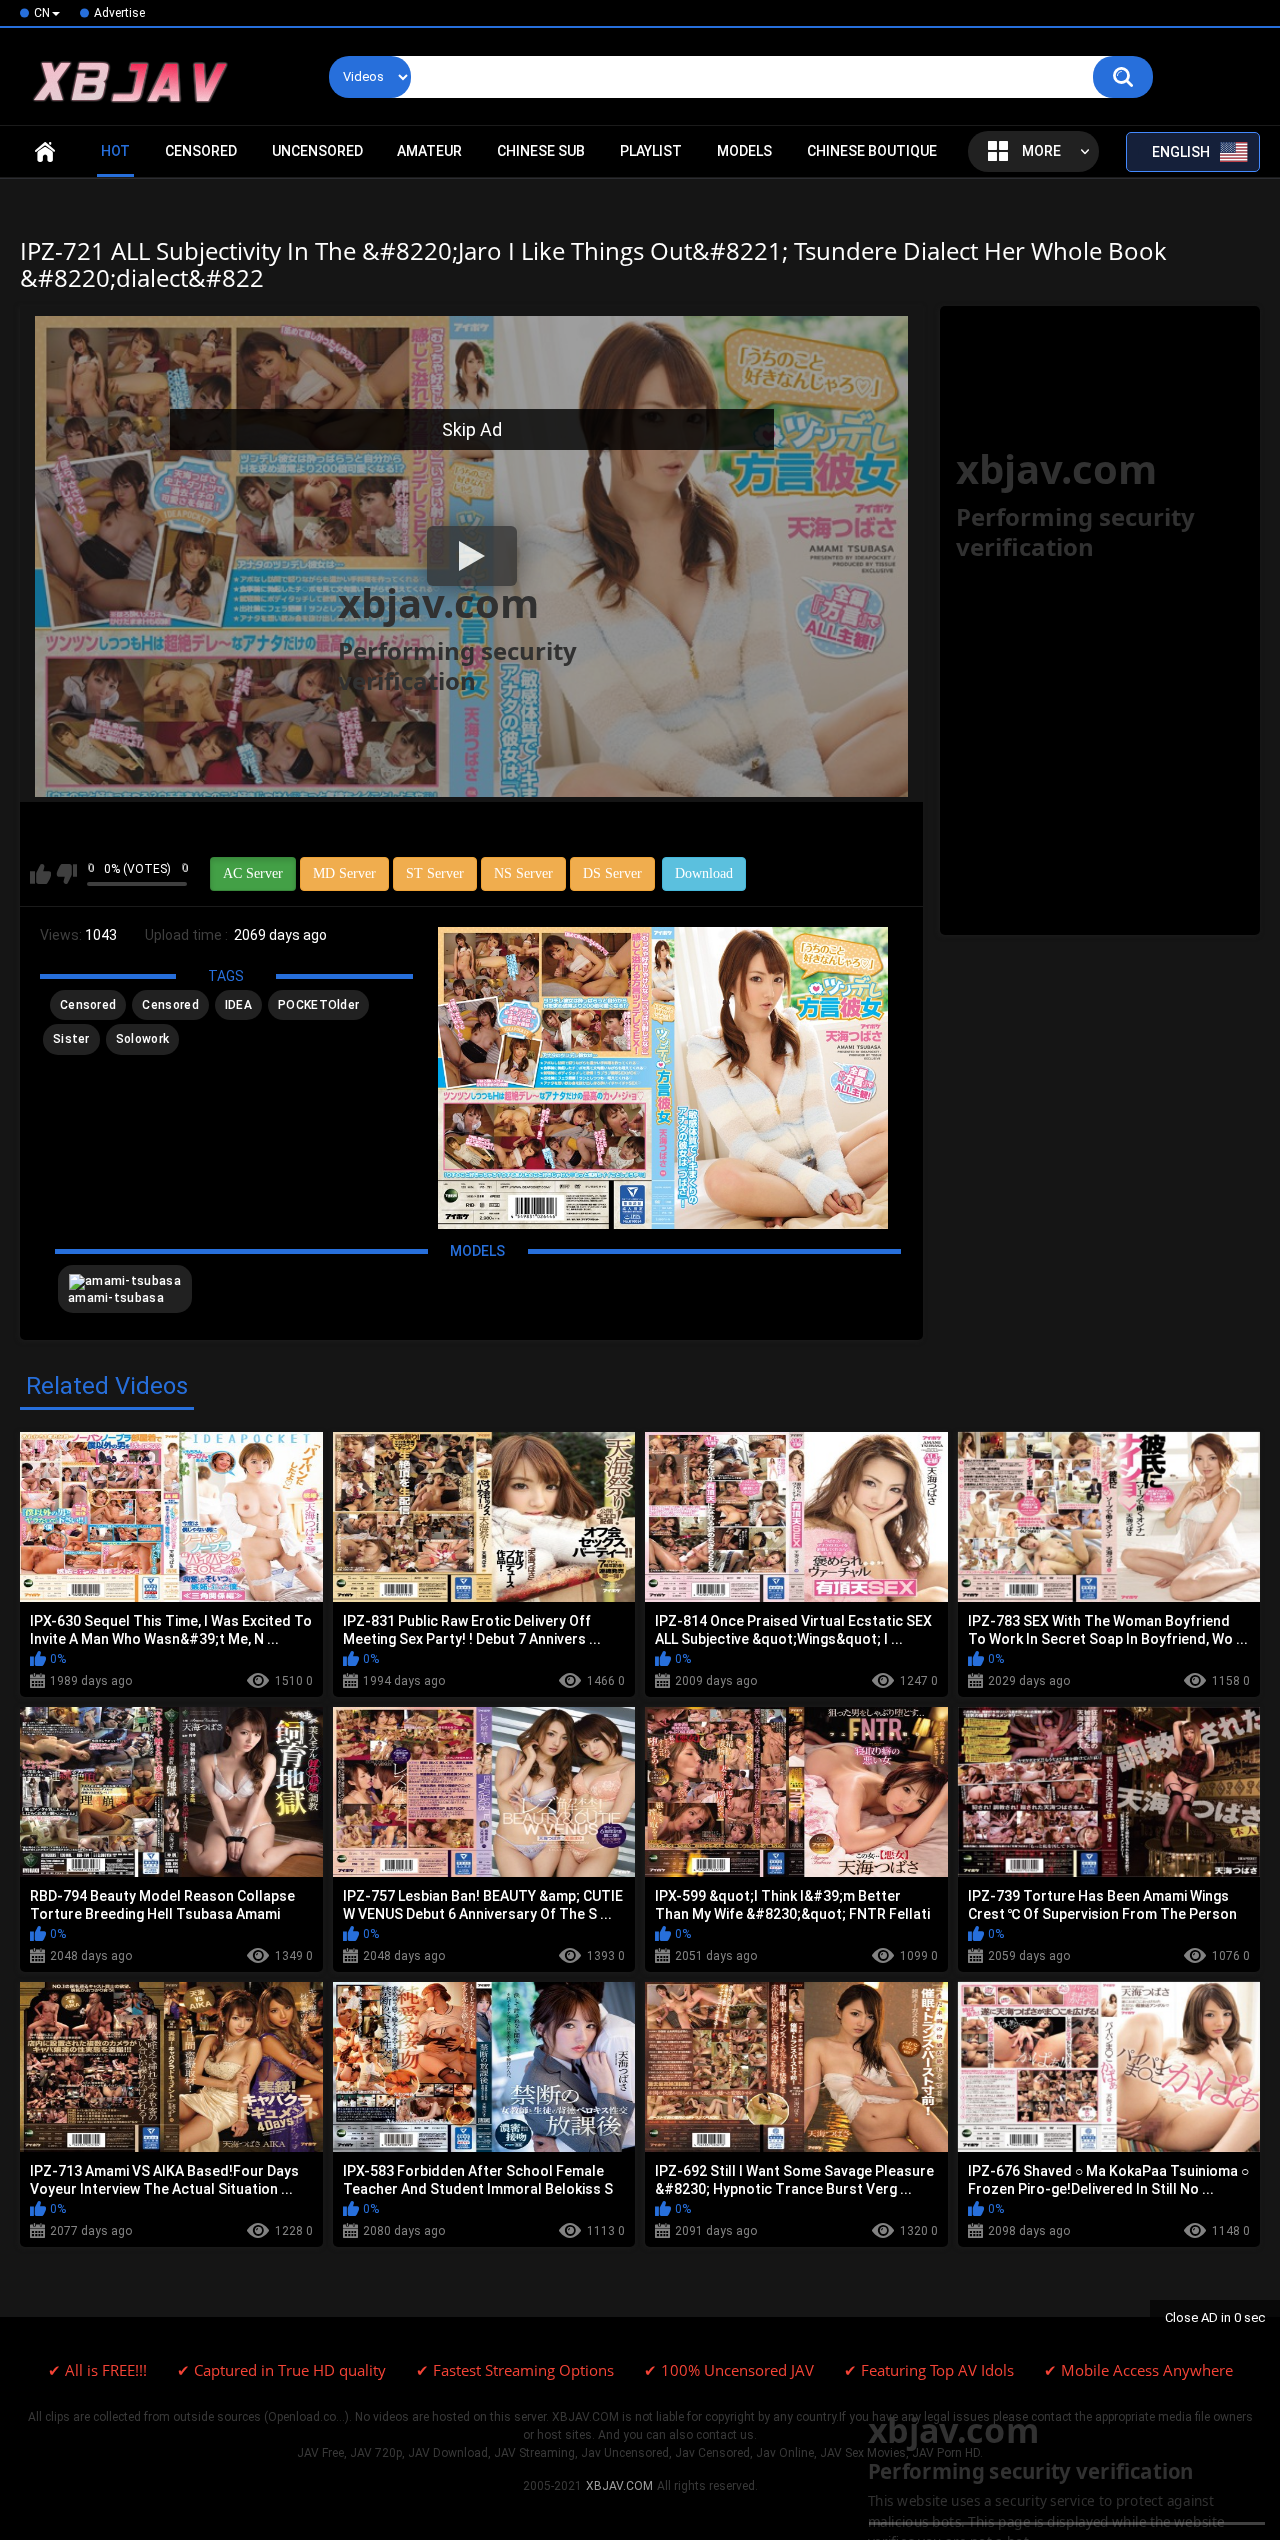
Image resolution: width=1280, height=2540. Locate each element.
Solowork (142, 1039)
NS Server (523, 873)
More (1041, 151)
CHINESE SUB (541, 151)
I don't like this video (66, 874)
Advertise (119, 13)
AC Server (253, 873)
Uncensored (317, 151)
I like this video (40, 874)
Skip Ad (472, 429)
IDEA (238, 1005)
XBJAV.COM (619, 2486)
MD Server (344, 873)
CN (42, 13)
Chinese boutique (872, 151)
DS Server (612, 873)
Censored (201, 151)
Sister (71, 1039)
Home (45, 151)
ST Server (435, 873)
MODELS (744, 151)
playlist (651, 151)
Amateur (429, 151)
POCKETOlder (318, 1005)
